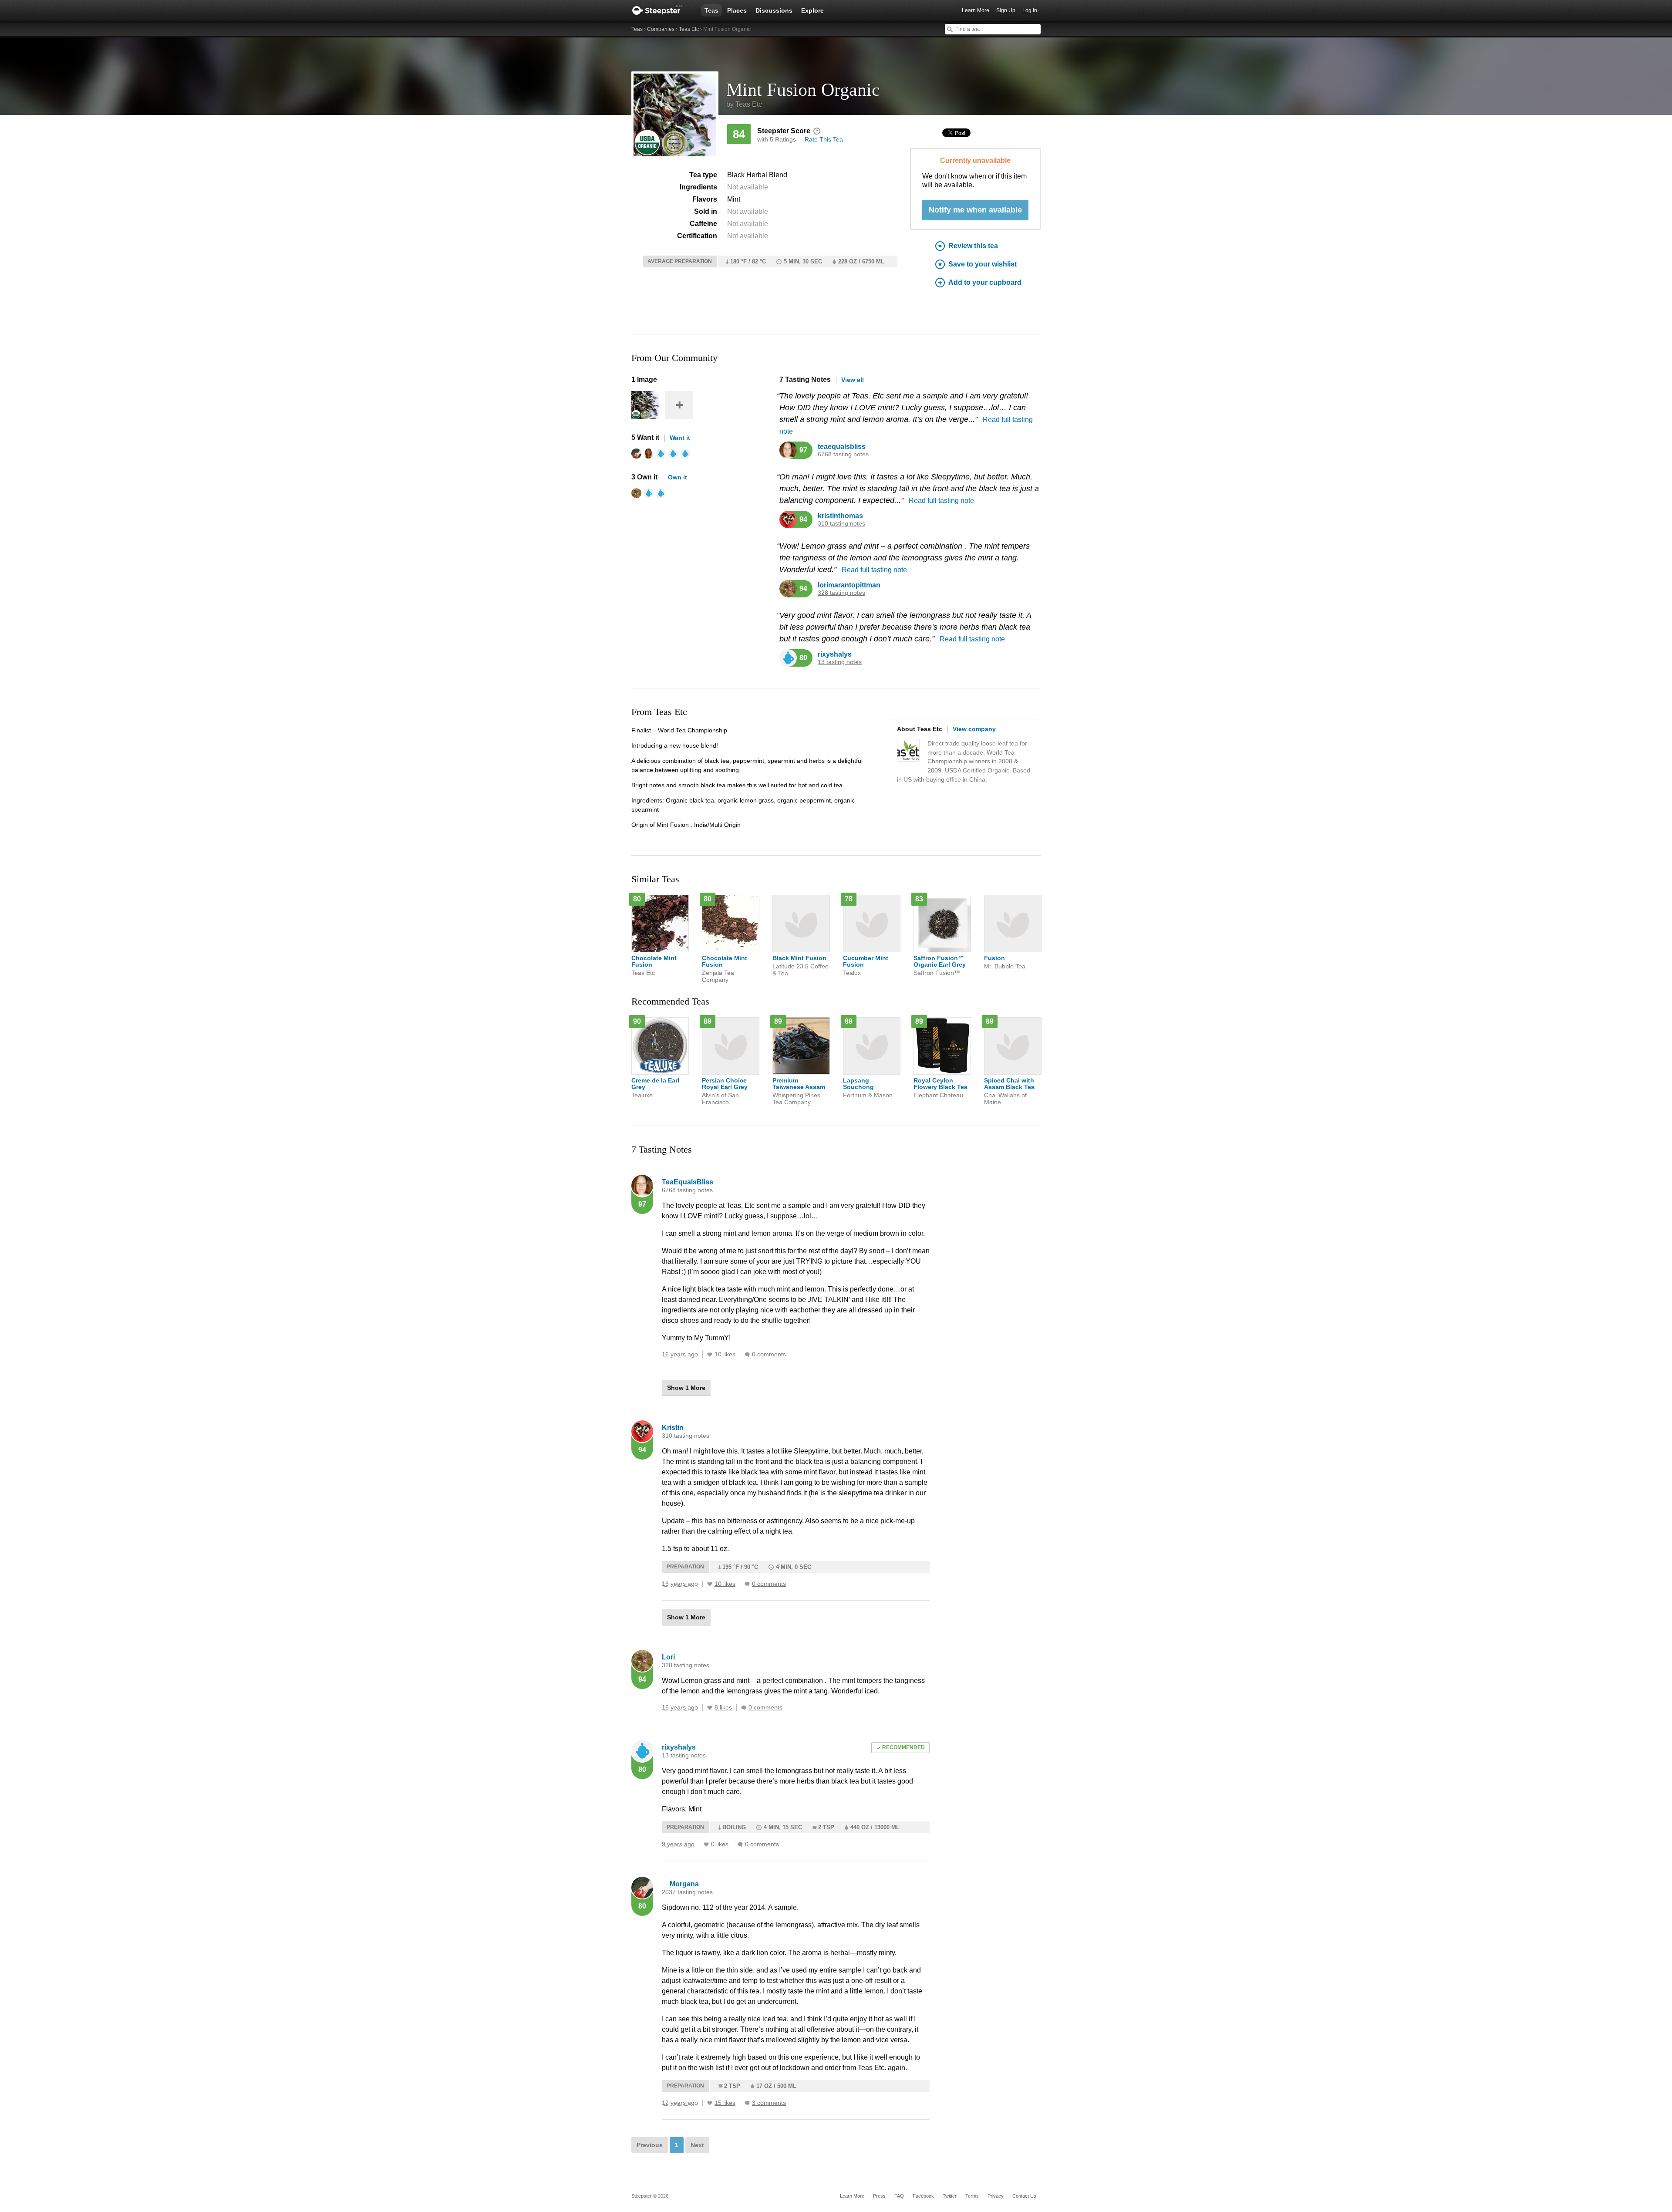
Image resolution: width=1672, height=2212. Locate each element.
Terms (972, 2196)
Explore (812, 10)
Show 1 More (686, 1388)
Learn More (976, 10)
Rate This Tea (824, 139)
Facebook (923, 2196)
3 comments (769, 2103)
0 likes (720, 1844)
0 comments (769, 1354)
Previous (650, 2145)
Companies (661, 29)
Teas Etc (689, 29)
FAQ (899, 2196)
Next (697, 2145)
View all (853, 380)
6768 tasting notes (843, 454)
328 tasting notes (841, 593)
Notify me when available (975, 210)
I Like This (710, 1355)
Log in (1030, 10)
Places (737, 10)
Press (879, 2196)
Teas (711, 10)
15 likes (725, 2103)
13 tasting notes (840, 662)
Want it (680, 438)
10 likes (725, 1354)
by (744, 104)
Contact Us (1024, 2196)
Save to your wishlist (983, 264)
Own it (678, 477)
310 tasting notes (841, 524)
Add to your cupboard (985, 282)
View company (974, 729)
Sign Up (1006, 10)
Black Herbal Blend (757, 175)
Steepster (662, 10)
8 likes (723, 1708)
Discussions (774, 10)
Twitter (950, 2196)
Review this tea (973, 246)
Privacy (996, 2196)
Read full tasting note (941, 501)
